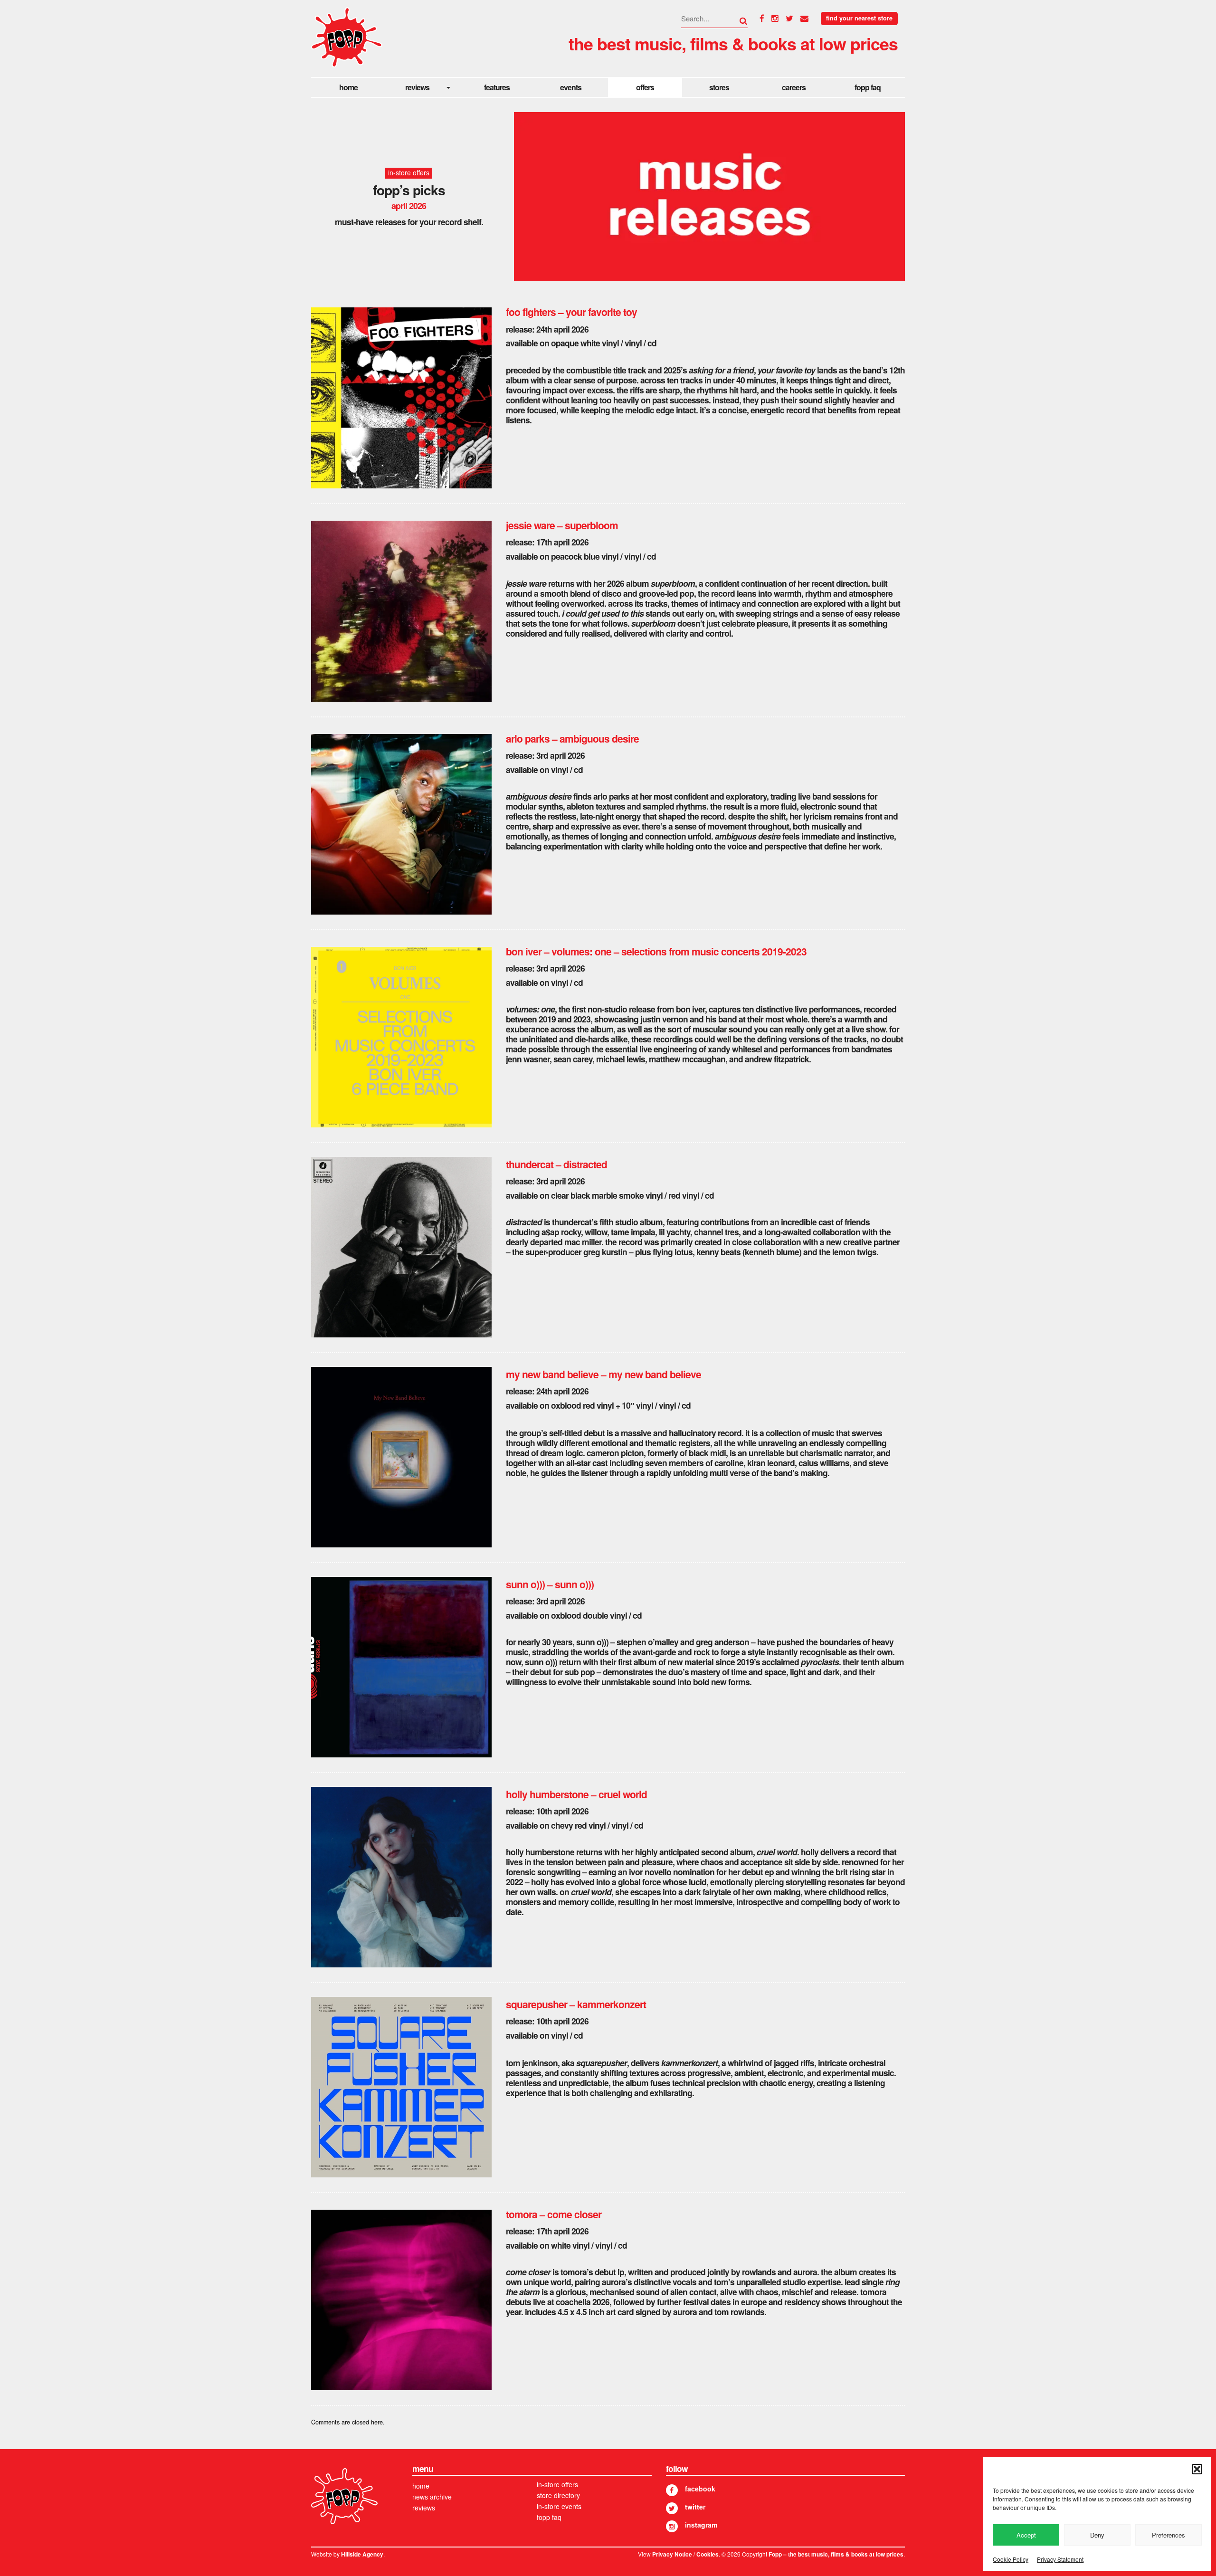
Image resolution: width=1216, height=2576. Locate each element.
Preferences (1168, 2535)
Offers (645, 87)
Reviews (417, 87)
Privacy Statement (1060, 2559)
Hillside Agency (362, 2554)
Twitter (695, 2507)
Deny (1097, 2535)
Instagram (701, 2525)
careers (794, 87)
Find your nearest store (859, 18)
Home (348, 87)
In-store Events (559, 2506)
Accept (1026, 2535)
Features (497, 87)
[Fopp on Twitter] (672, 2508)
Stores (719, 87)
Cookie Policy (1011, 2559)
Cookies (708, 2554)
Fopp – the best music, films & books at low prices (836, 2554)
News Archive (432, 2497)
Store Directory (558, 2495)
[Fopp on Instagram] (672, 2526)
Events (571, 87)
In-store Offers (557, 2484)
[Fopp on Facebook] (672, 2490)
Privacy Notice (672, 2554)
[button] (1197, 2469)
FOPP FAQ (868, 87)
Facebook (700, 2489)
